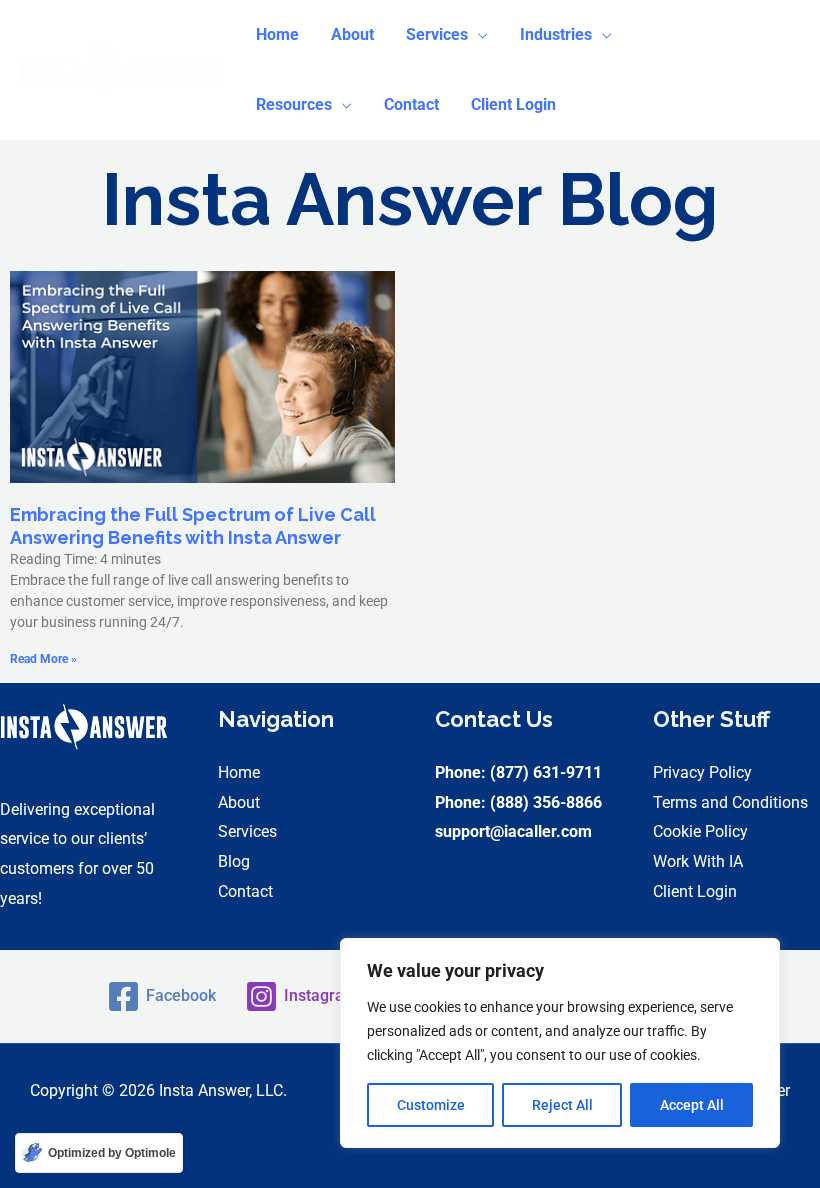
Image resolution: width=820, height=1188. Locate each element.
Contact (245, 891)
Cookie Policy (700, 831)
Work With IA (698, 861)
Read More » (43, 659)
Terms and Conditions (730, 802)
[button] (447, 35)
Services (247, 831)
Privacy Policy (702, 772)
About (239, 802)
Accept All (692, 1105)
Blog (234, 861)
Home (239, 772)
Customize (431, 1105)
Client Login (695, 891)
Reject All (562, 1105)
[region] (560, 1043)
